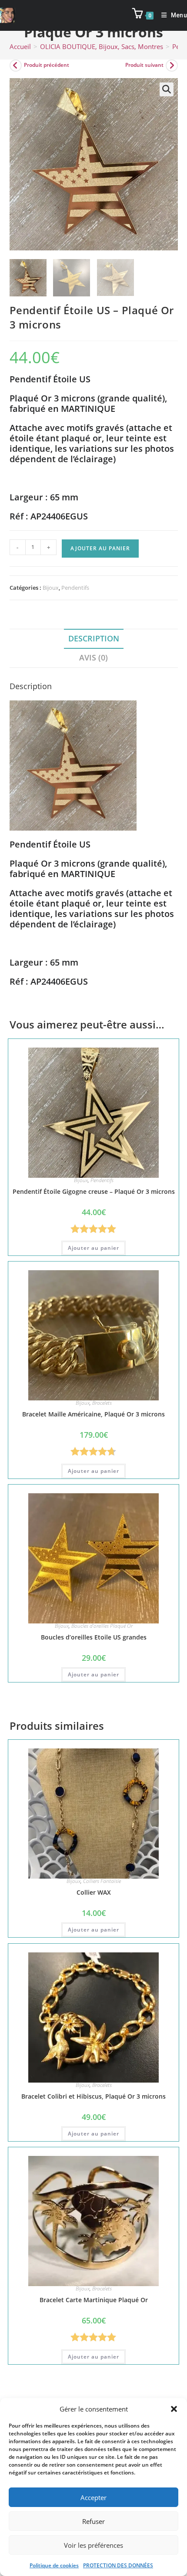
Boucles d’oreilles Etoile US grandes (94, 1637)
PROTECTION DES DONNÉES (118, 2565)
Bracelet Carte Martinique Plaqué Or (94, 2300)
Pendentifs (75, 588)
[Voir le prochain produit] (172, 66)
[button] (174, 2409)
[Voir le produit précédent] (16, 66)
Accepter (93, 2497)
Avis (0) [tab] (93, 657)
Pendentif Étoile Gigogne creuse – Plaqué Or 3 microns (94, 1191)
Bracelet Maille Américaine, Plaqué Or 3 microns (93, 1414)
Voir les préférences (93, 2545)
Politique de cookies (54, 2565)
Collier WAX (94, 1892)
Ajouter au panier (100, 548)
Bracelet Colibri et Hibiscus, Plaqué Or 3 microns (93, 2096)
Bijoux (51, 588)
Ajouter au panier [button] (93, 1248)
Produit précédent (47, 65)
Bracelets (102, 1403)
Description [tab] (94, 638)
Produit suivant (144, 65)
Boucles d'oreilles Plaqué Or (102, 1626)
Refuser (93, 2521)
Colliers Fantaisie (102, 1881)
